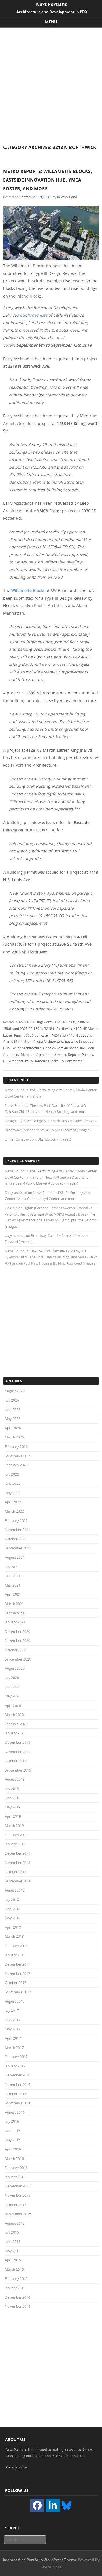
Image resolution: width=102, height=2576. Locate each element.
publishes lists (34, 315)
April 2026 (13, 1428)
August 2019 (15, 1779)
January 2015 (15, 2288)
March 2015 (14, 2269)
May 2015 (13, 2251)
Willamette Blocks (28, 590)
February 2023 (16, 1465)
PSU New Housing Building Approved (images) (60, 1263)
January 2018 (15, 1955)
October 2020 (16, 1650)
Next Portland (52, 4)
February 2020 (16, 1724)
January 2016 (15, 2177)
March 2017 (14, 2048)
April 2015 (13, 2260)
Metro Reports (69, 1054)
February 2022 (16, 1520)
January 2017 (15, 2066)
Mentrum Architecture (38, 1054)
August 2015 (15, 2223)
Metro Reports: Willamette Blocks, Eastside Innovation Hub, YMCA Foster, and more (48, 180)
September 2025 (18, 1456)
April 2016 (13, 2149)
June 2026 (13, 1410)
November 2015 (18, 2195)
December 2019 (18, 1742)
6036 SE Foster (38, 1035)
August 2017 (15, 2001)
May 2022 (13, 1493)
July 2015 (12, 2232)
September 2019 (18, 1770)
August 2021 (15, 1557)
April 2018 (13, 1927)
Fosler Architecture (26, 1048)
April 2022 (13, 1502)
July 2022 (12, 1474)
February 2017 (16, 2057)
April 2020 (13, 1705)
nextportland (67, 197)
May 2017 (13, 2029)
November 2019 (18, 1752)
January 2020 (15, 1733)
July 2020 (12, 1678)
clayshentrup (15, 1235)
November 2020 (18, 1640)
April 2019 (13, 1816)
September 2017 (18, 1992)
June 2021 (13, 1576)
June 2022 (13, 1483)
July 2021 (12, 1567)
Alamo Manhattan (17, 1041)
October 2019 (16, 1761)
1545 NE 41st (65, 1022)
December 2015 (18, 2186)
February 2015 (16, 2278)
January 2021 (15, 1622)
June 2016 (13, 2131)
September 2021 (18, 1548)
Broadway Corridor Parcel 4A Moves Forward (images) (48, 1130)
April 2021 (13, 1594)
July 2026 (12, 1400)
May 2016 (13, 2140)
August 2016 (15, 2112)
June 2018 (13, 1909)
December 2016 (18, 2075)
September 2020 (18, 1659)
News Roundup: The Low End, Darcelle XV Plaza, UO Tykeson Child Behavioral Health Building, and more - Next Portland (51, 1257)
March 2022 (14, 1511)
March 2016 (14, 2158)
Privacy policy (16, 2467)
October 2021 (16, 1539)
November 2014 (18, 2306)
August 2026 (15, 1391)
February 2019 (16, 1835)
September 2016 (18, 2103)
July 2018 (12, 1899)
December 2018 (18, 1853)
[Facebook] (37, 2505)
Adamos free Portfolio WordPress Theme (40, 2560)
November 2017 (18, 1973)
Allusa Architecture (48, 1041)
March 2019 (14, 1825)
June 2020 (13, 1687)
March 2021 (14, 1604)
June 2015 (13, 2242)
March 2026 (14, 1437)
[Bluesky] (67, 2505)
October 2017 (16, 1983)
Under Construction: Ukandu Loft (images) (38, 1139)
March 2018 (14, 1936)
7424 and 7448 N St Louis (71, 1035)
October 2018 (16, 1872)
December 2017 (18, 1964)
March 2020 (14, 1714)
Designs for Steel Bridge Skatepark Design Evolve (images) (51, 1121)
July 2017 (12, 2010)
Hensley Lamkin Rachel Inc (64, 1048)
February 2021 (16, 1613)
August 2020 (15, 1668)
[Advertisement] (51, 81)
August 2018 (15, 1890)
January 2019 (15, 1844)
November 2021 (18, 1530)
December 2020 (18, 1631)
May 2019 (13, 1807)
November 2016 (18, 2084)
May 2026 (13, 1419)
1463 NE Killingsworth (36, 1022)
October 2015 (16, 2205)
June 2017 (13, 2020)
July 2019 (12, 1789)
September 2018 (18, 1881)
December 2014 (18, 2297)
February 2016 (16, 2168)
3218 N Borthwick (58, 1029)
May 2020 (13, 1696)
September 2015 (18, 2214)
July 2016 (12, 2121)
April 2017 (13, 2038)
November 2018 (18, 1863)
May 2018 (13, 1918)
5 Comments (72, 1061)
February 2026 (16, 1446)
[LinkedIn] (53, 2505)
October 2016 (16, 2094)
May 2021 (13, 1585)
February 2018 (16, 1946)
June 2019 (13, 1798)
